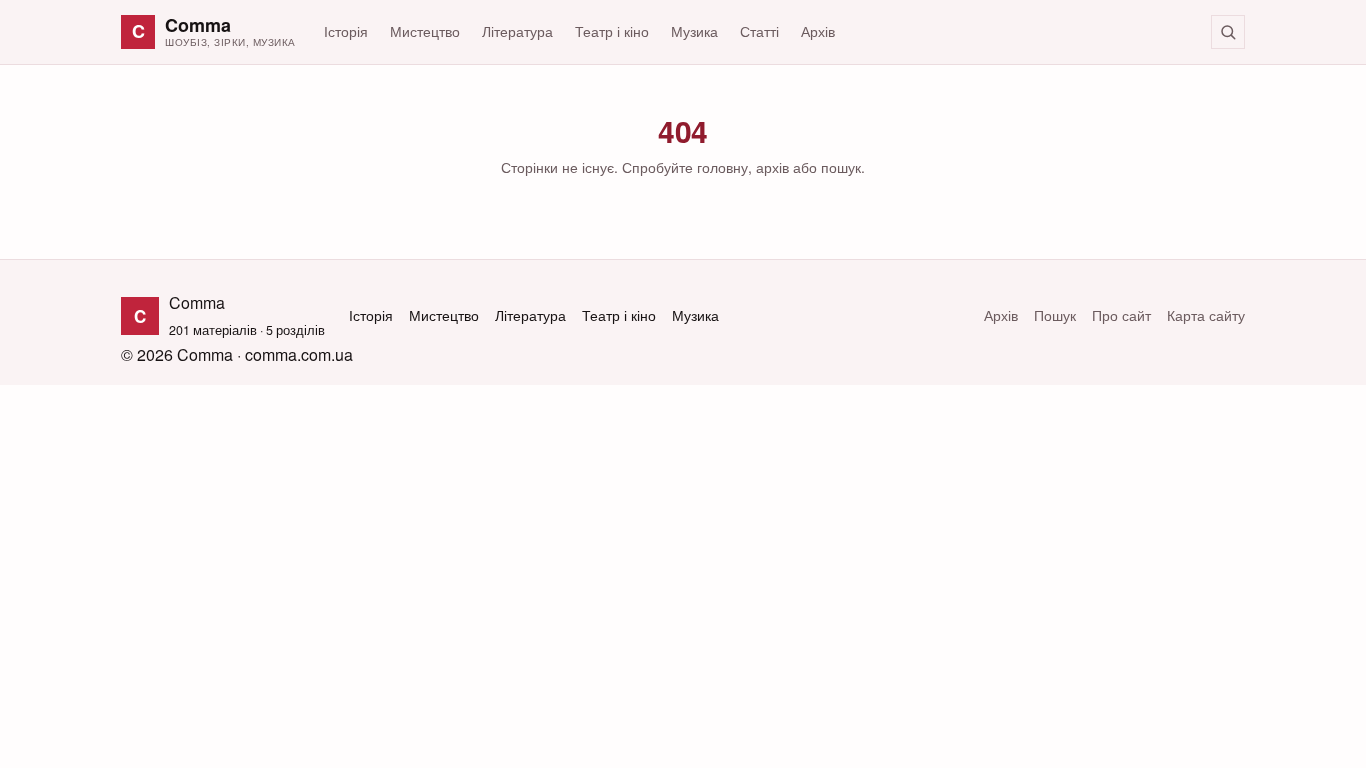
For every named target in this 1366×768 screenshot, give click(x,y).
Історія (346, 31)
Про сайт (1121, 315)
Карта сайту (1206, 315)
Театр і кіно (612, 31)
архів (772, 167)
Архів (818, 31)
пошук (841, 167)
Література (517, 31)
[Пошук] (1228, 32)
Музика (694, 31)
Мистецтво (425, 31)
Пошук (1055, 315)
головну (722, 167)
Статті (759, 31)
